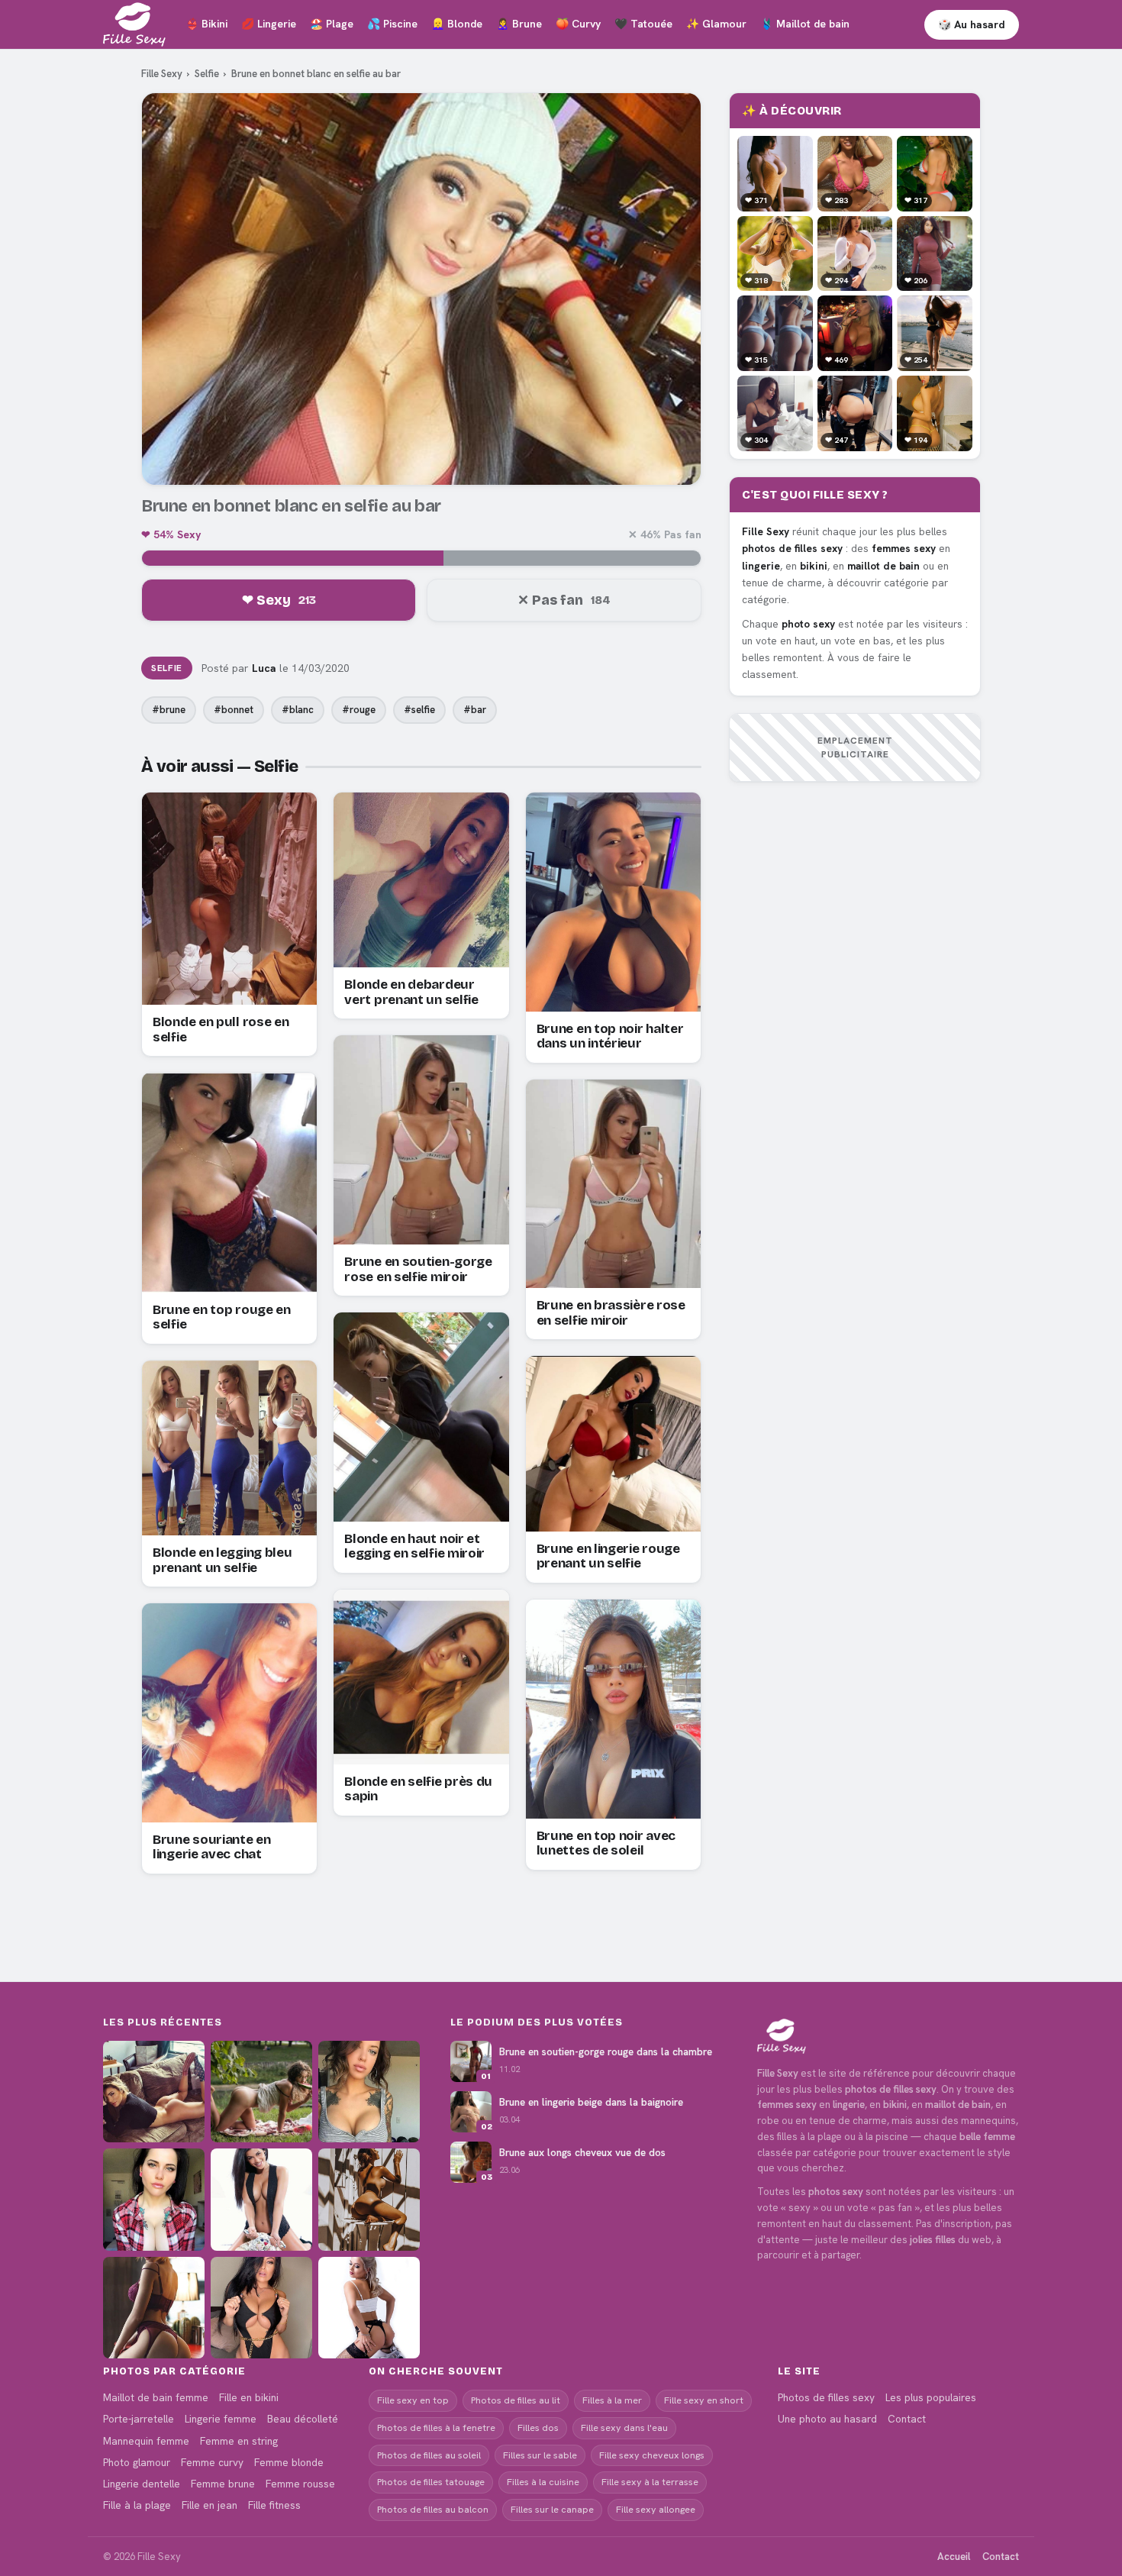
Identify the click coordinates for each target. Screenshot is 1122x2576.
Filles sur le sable (540, 2455)
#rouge (359, 710)
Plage (332, 24)
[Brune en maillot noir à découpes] (261, 2308)
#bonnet (234, 710)
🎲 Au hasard (972, 24)
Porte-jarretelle (139, 2419)
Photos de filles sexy (826, 2397)
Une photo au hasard (827, 2419)
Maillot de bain (805, 24)
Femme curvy (212, 2462)
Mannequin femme (146, 2441)
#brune (169, 710)
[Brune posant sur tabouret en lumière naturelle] (369, 2199)
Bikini (206, 24)
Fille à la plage (137, 2505)
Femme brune (223, 2484)
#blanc (298, 710)
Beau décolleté (303, 2419)
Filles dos (538, 2428)
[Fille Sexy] (888, 2036)
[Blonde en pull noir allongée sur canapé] (154, 2092)
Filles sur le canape (552, 2509)
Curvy (578, 24)
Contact (907, 2419)
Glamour (716, 24)
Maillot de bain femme (156, 2397)
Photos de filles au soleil (429, 2455)
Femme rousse (300, 2484)
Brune (519, 24)
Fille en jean (210, 2505)
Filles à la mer (612, 2400)
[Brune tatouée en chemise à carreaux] (154, 2199)
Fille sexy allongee (656, 2509)
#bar (475, 710)
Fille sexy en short (704, 2400)
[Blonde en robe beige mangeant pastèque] (261, 2092)
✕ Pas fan (564, 600)
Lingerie (269, 24)
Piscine (392, 24)
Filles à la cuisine (543, 2482)
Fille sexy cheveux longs (652, 2455)
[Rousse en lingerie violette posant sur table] (154, 2308)
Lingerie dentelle (142, 2484)
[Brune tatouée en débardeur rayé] (369, 2092)
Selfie (207, 74)
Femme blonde (289, 2462)
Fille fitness (274, 2505)
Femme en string (239, 2441)
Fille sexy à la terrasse (650, 2482)
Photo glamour (137, 2462)
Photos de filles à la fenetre (436, 2428)
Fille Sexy (162, 74)
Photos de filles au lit (516, 2400)
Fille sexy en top (413, 2400)
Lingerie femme (221, 2419)
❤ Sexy (279, 600)
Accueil (954, 2557)
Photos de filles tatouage (431, 2482)
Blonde (457, 24)
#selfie (419, 710)
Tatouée (643, 24)
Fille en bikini (249, 2397)
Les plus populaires (931, 2397)
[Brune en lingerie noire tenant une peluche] (261, 2199)
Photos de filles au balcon (433, 2509)
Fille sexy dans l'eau (624, 2428)
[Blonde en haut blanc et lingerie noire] (369, 2308)
